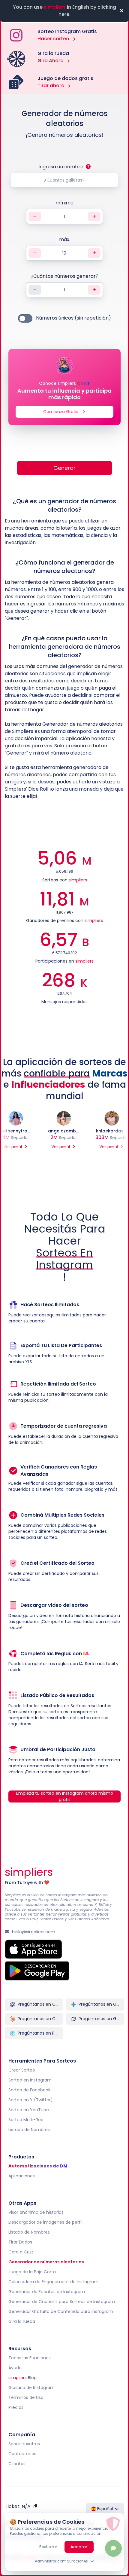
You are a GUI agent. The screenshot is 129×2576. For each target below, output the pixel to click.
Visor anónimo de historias (36, 2212)
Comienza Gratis (61, 412)
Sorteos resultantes (91, 1706)
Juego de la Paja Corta (32, 2271)
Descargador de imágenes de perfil (45, 2222)
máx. (65, 239)
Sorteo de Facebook (29, 2090)
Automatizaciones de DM (38, 2166)
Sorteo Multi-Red (26, 2119)
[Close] (121, 11)
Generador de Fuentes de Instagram (47, 2291)
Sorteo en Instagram (30, 2080)
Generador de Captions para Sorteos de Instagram (62, 2301)
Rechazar (48, 2547)
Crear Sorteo (22, 2070)
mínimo (64, 203)
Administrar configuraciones (61, 2561)
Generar (64, 468)
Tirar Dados (20, 2242)
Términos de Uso (26, 2397)
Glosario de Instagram (31, 2387)
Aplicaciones (22, 2176)
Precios (16, 2407)
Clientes (17, 2463)
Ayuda (15, 2367)
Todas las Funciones (30, 2357)
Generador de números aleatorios (46, 2262)
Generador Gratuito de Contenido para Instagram (61, 2311)
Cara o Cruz (21, 2252)
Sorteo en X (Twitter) (31, 2100)
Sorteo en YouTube (29, 2109)
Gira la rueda (22, 2321)
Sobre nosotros (24, 2443)
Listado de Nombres (29, 2129)
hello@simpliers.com (34, 1931)
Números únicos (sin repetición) (73, 318)
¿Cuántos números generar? (64, 276)
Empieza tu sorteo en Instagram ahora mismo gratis (65, 1796)
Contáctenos (22, 2453)
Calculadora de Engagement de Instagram (53, 2281)
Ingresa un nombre (61, 167)
